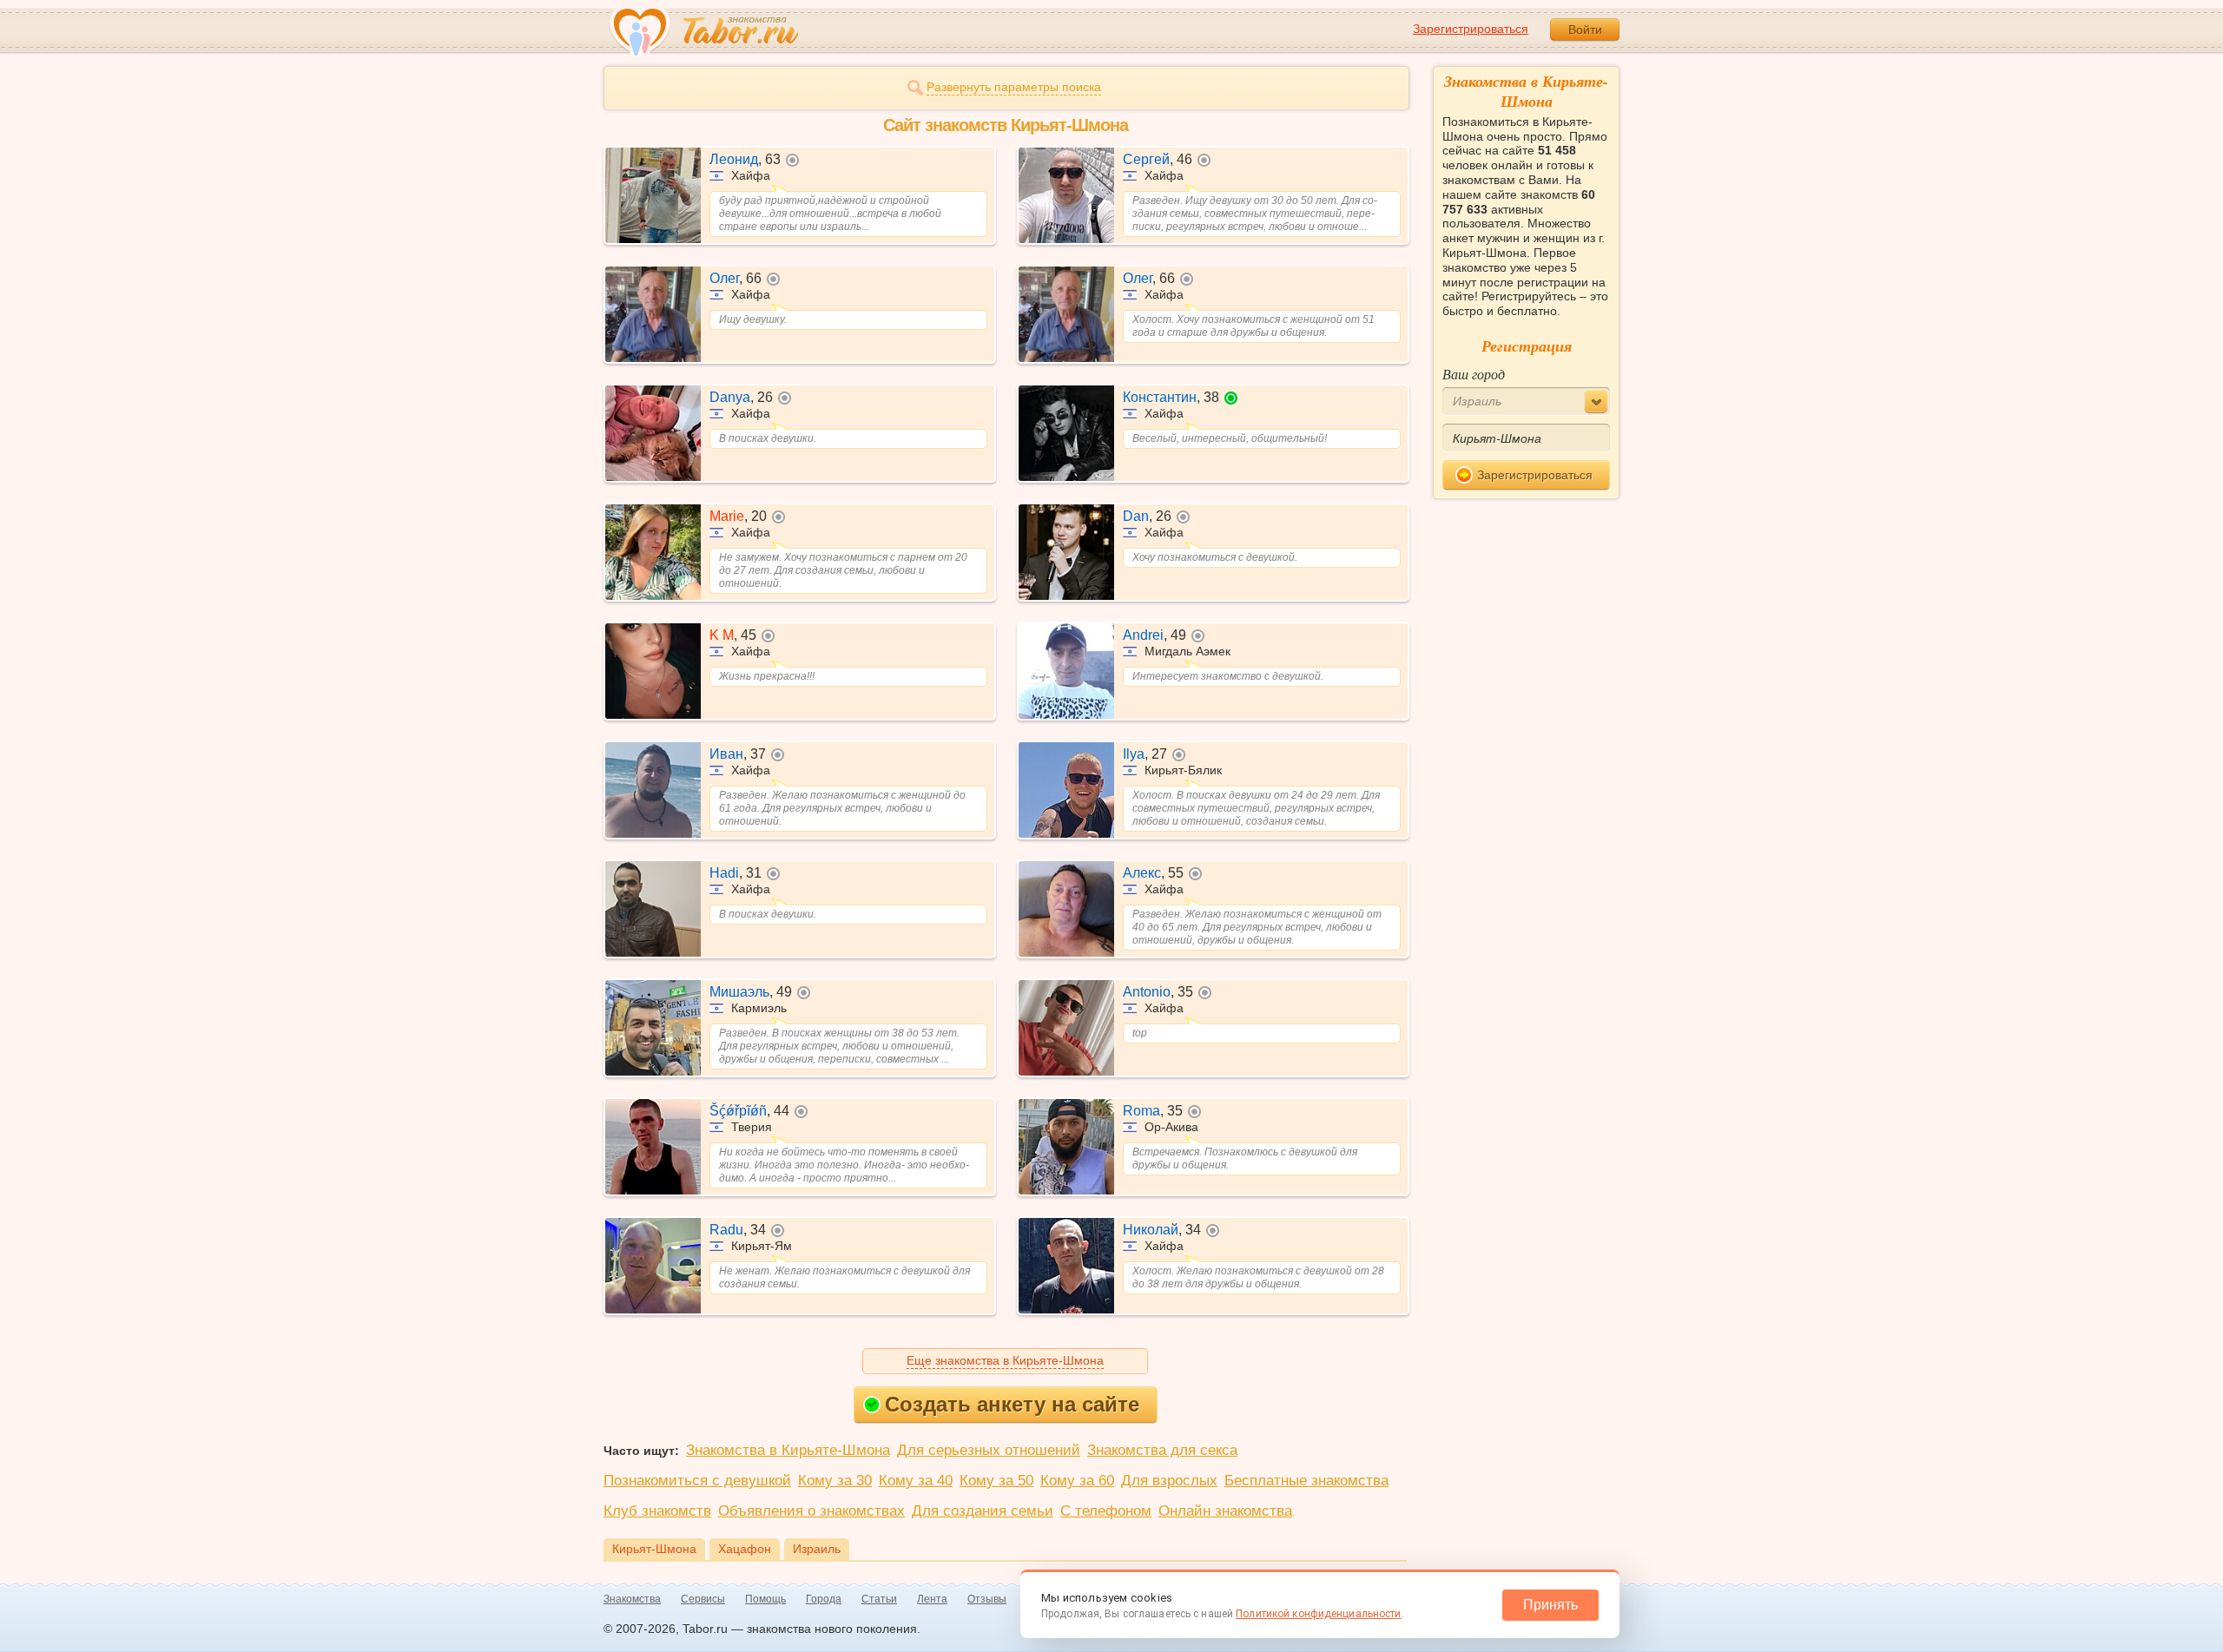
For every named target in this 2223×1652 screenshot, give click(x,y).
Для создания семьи (983, 1511)
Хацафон (745, 1549)
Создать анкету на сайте (1012, 1404)
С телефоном (1106, 1511)
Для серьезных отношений (989, 1450)
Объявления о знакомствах (811, 1511)
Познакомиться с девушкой (697, 1481)
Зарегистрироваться (1471, 29)
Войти (1585, 30)
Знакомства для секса (1162, 1450)
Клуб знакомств (657, 1511)
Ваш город (1474, 374)
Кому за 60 (1077, 1481)
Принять (1550, 1605)
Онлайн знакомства (1225, 1511)
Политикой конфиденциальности (1318, 1614)
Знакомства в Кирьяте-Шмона (788, 1450)
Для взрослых (1169, 1481)
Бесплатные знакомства (1306, 1481)
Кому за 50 (996, 1481)
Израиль (817, 1549)
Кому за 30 (835, 1481)
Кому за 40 (916, 1481)
